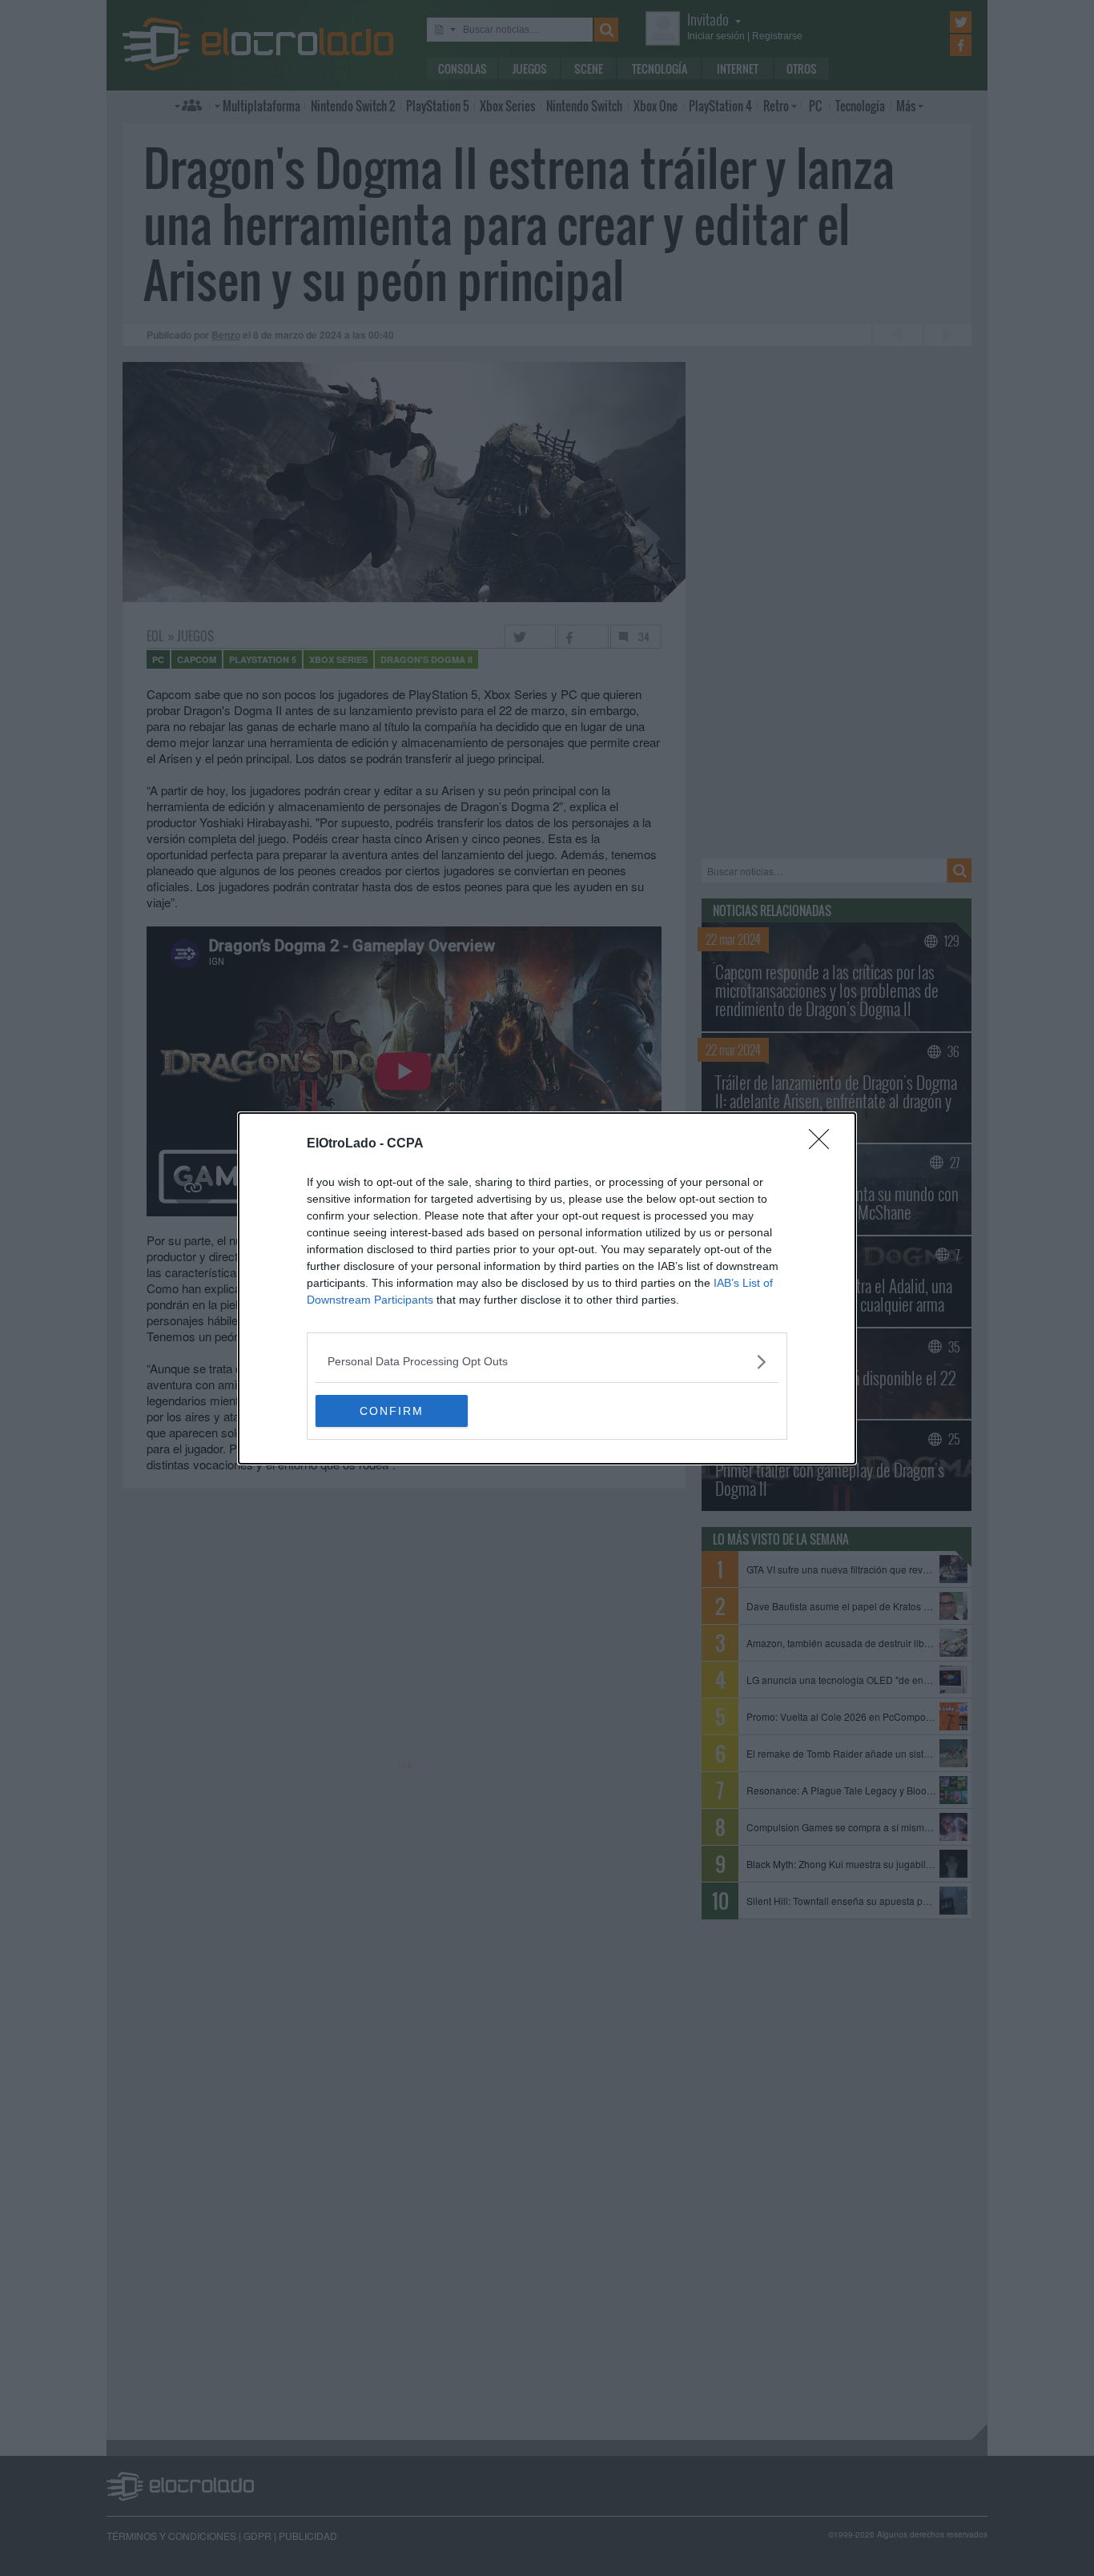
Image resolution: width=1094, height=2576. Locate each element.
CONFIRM (392, 1411)
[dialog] (547, 1288)
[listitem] (547, 1362)
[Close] (824, 1144)
